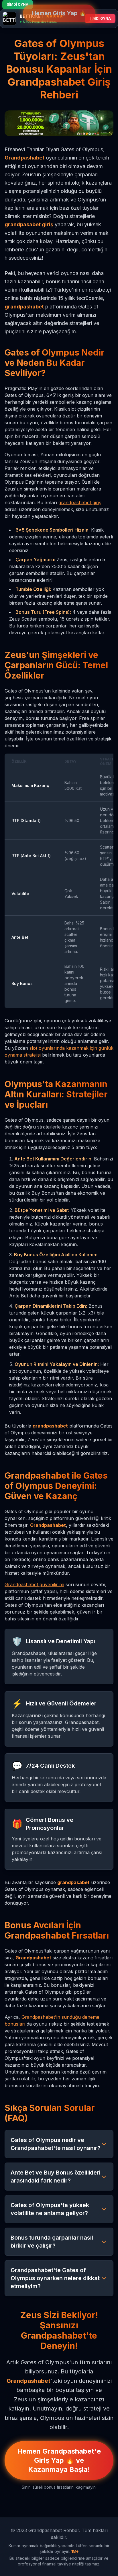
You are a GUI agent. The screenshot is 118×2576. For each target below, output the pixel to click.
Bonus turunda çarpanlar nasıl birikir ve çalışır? (52, 2242)
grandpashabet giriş (80, 502)
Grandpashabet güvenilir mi (34, 1584)
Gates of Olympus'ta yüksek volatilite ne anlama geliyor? (50, 2209)
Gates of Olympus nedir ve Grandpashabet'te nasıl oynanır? (56, 2144)
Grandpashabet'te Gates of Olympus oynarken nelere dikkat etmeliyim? (55, 2278)
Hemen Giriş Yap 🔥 (59, 13)
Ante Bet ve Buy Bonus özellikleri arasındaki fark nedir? (56, 2177)
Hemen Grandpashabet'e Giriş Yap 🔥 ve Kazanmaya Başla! (59, 2460)
